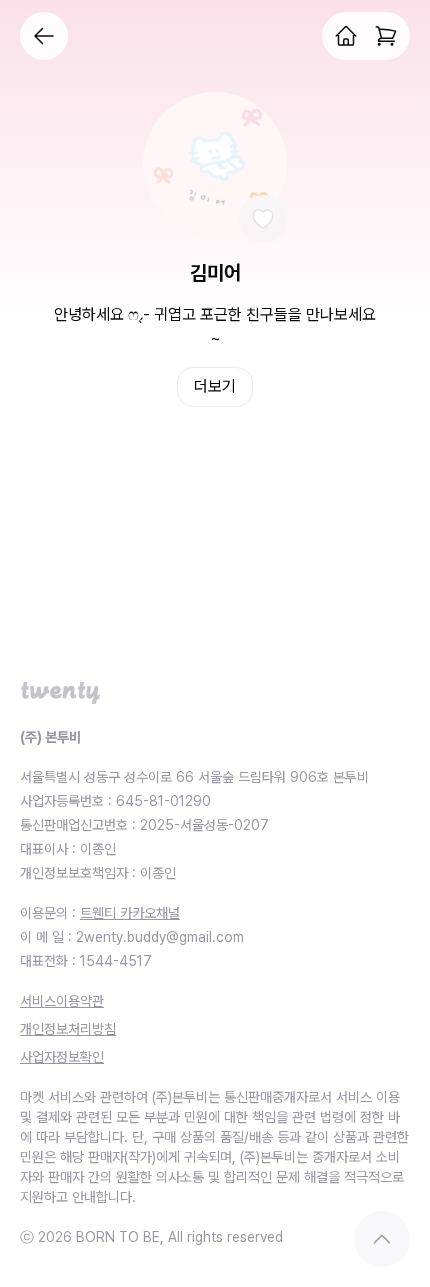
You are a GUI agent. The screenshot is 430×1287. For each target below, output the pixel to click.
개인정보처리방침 (68, 1029)
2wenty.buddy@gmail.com (160, 937)
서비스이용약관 (62, 1001)
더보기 (215, 386)
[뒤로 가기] (44, 36)
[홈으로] (346, 36)
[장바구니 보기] (386, 36)
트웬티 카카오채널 (130, 913)
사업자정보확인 (62, 1057)
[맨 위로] (382, 1239)
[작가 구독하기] (263, 219)
